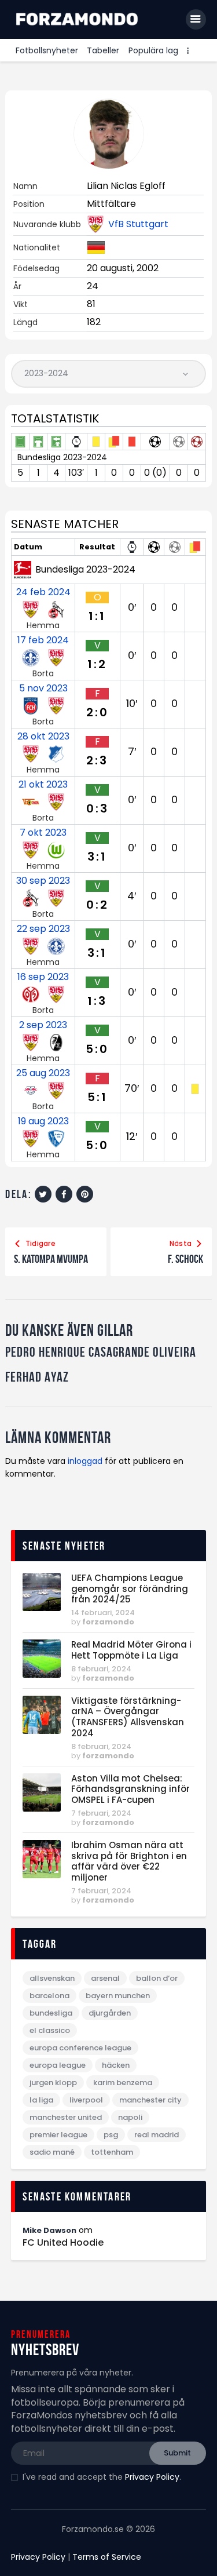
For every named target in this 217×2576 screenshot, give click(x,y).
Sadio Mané (52, 2152)
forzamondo (108, 1622)
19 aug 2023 (43, 1121)
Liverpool (86, 2100)
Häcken (116, 2065)
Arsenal (105, 1978)
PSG (111, 2135)
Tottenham (112, 2152)
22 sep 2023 (43, 929)
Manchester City (150, 2100)
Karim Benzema (123, 2083)
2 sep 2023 (43, 1025)
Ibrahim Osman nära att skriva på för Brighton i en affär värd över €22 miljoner (129, 1862)
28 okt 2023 (43, 737)
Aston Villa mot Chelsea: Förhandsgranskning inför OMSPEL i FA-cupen (130, 1790)
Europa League (58, 2065)
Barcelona (49, 1996)
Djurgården (110, 2013)
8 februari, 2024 (101, 1669)
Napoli (130, 2117)
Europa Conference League (80, 2048)
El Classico (50, 2030)
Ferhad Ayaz (37, 1377)
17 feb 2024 (43, 640)
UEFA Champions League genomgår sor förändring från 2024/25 (130, 1589)
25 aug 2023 (43, 1073)
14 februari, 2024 (103, 1613)
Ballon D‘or (157, 1978)
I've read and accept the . (102, 2477)
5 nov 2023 (43, 688)
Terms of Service (107, 2557)
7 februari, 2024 (101, 1813)
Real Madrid (157, 2135)
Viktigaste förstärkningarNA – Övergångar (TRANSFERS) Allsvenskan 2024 (128, 1717)
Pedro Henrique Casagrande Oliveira (101, 1352)
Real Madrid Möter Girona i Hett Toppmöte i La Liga (131, 1650)
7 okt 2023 (43, 833)
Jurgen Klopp (53, 2083)
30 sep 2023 (43, 881)
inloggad (85, 1461)
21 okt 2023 (43, 785)
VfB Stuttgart (138, 224)
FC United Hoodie (63, 2243)
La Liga (41, 2100)
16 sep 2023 (43, 977)
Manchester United (66, 2117)
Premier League (58, 2135)
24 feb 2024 (43, 592)
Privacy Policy (152, 2477)
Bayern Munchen (118, 1996)
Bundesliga (51, 2013)
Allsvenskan (52, 1978)
